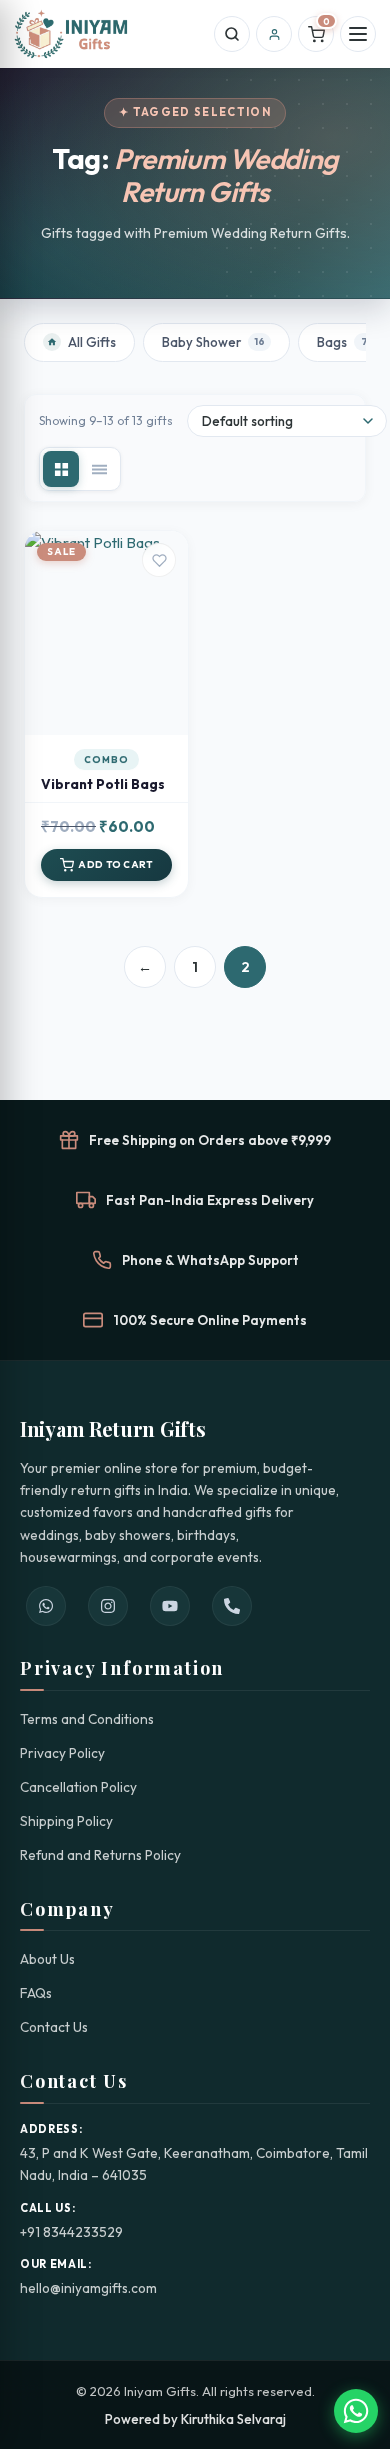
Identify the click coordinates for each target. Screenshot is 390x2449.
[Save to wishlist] (159, 560)
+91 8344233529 (71, 2232)
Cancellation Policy (78, 1787)
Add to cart (106, 704)
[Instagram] (108, 1606)
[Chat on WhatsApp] (356, 2411)
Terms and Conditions (87, 1719)
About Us (47, 1959)
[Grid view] (61, 469)
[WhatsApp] (46, 1606)
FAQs (36, 1993)
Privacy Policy (62, 1753)
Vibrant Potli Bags (103, 784)
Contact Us (54, 2027)
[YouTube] (170, 1606)
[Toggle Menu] (358, 34)
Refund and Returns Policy (100, 1855)
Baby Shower (213, 342)
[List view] (99, 469)
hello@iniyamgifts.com (88, 2288)
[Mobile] (232, 1606)
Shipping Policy (66, 1821)
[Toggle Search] (232, 34)
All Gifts (92, 342)
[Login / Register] (274, 34)
